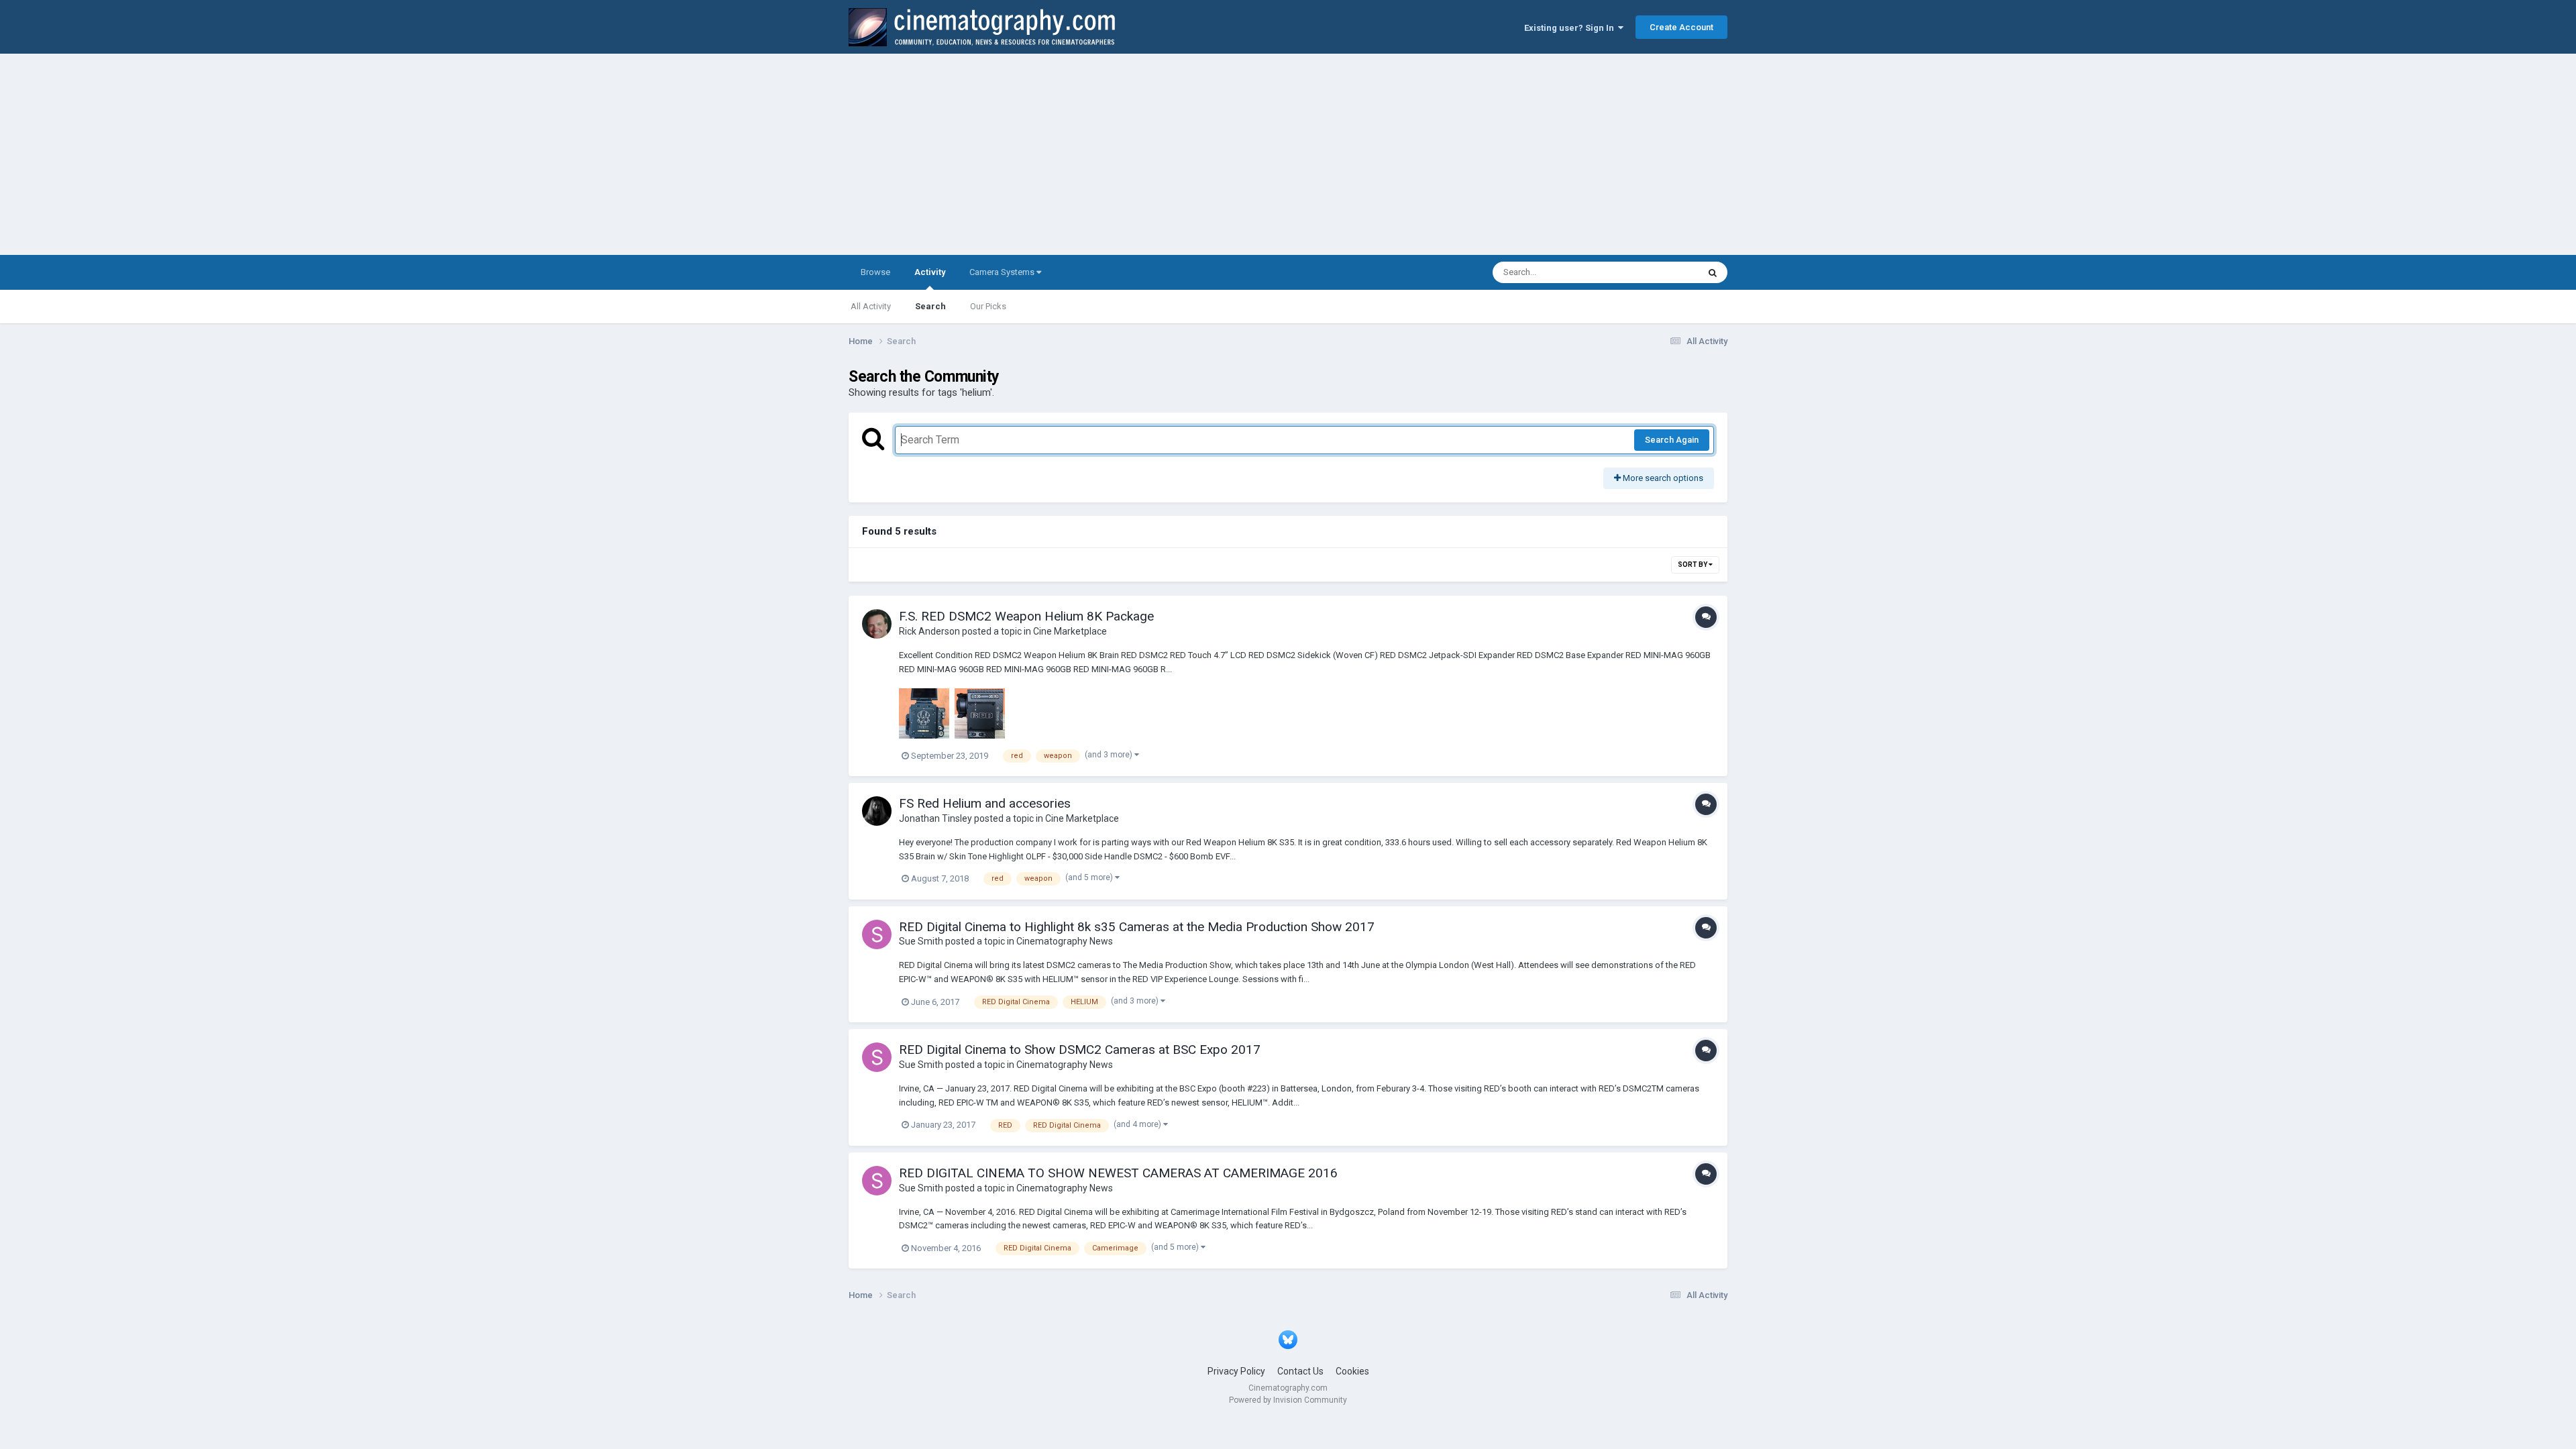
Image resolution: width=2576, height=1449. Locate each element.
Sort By (1693, 565)
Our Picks (988, 306)
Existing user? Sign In (1571, 28)
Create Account (1681, 27)
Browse (875, 272)
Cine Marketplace (1070, 631)
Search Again (1672, 440)
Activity (930, 272)
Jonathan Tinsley (935, 818)
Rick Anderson (929, 631)
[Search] (1713, 272)
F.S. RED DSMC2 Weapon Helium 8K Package (1026, 616)
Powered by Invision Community (1288, 1400)
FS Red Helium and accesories (985, 803)
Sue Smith (921, 941)
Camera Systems (1003, 272)
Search (930, 306)
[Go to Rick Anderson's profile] (877, 624)
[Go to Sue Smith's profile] (877, 934)
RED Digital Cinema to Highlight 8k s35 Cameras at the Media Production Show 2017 (1137, 927)
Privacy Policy (1236, 1371)
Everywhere (1658, 272)
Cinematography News (1065, 941)
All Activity (871, 306)
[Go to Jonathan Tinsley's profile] (877, 811)
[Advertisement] (1288, 154)
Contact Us (1300, 1371)
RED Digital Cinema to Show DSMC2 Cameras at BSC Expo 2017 (1080, 1050)
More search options (1662, 478)
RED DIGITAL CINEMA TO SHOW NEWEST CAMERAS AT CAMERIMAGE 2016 (1118, 1173)
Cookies (1352, 1371)
